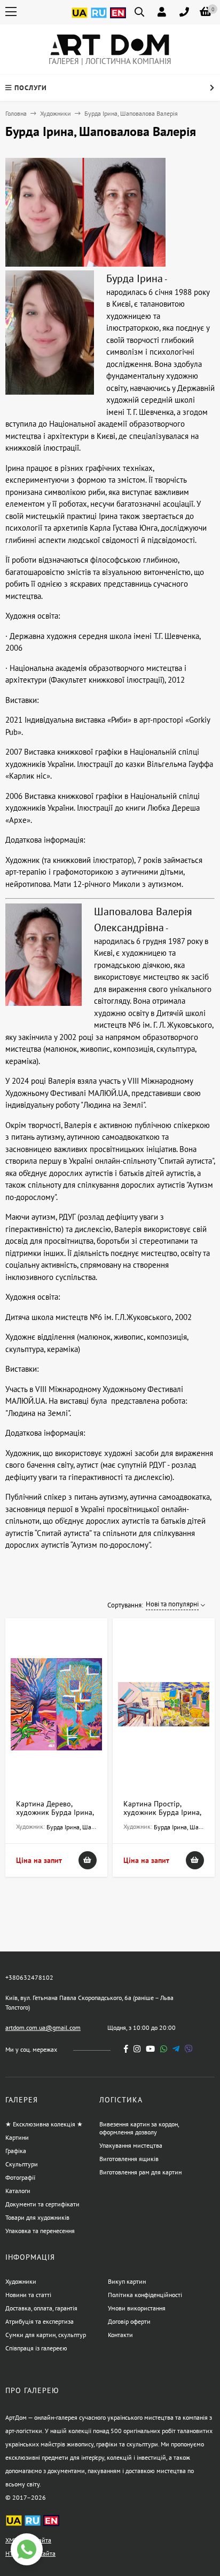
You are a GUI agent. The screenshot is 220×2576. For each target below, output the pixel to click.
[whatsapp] (164, 2049)
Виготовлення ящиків (129, 2159)
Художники (56, 113)
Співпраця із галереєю (36, 2348)
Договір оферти (129, 2321)
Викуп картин (127, 2281)
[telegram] (176, 2049)
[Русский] (99, 19)
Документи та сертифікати (42, 2204)
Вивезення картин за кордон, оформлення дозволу (139, 2128)
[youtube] (150, 2049)
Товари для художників (37, 2217)
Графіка (16, 2151)
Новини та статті (28, 2295)
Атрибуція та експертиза (40, 2321)
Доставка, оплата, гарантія (41, 2308)
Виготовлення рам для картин (140, 2172)
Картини (17, 2137)
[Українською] (80, 19)
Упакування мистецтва (131, 2145)
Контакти (120, 2335)
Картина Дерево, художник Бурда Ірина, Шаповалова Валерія (55, 1812)
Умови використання (137, 2308)
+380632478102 (29, 1977)
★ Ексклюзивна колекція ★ (44, 2124)
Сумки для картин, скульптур (46, 2335)
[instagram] (137, 2049)
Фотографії (20, 2177)
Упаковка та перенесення (40, 2231)
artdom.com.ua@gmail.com (43, 2027)
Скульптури (22, 2164)
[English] (118, 19)
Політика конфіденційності (145, 2295)
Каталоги (18, 2191)
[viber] (189, 2049)
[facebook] (126, 2049)
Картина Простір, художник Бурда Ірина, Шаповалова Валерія (162, 1812)
